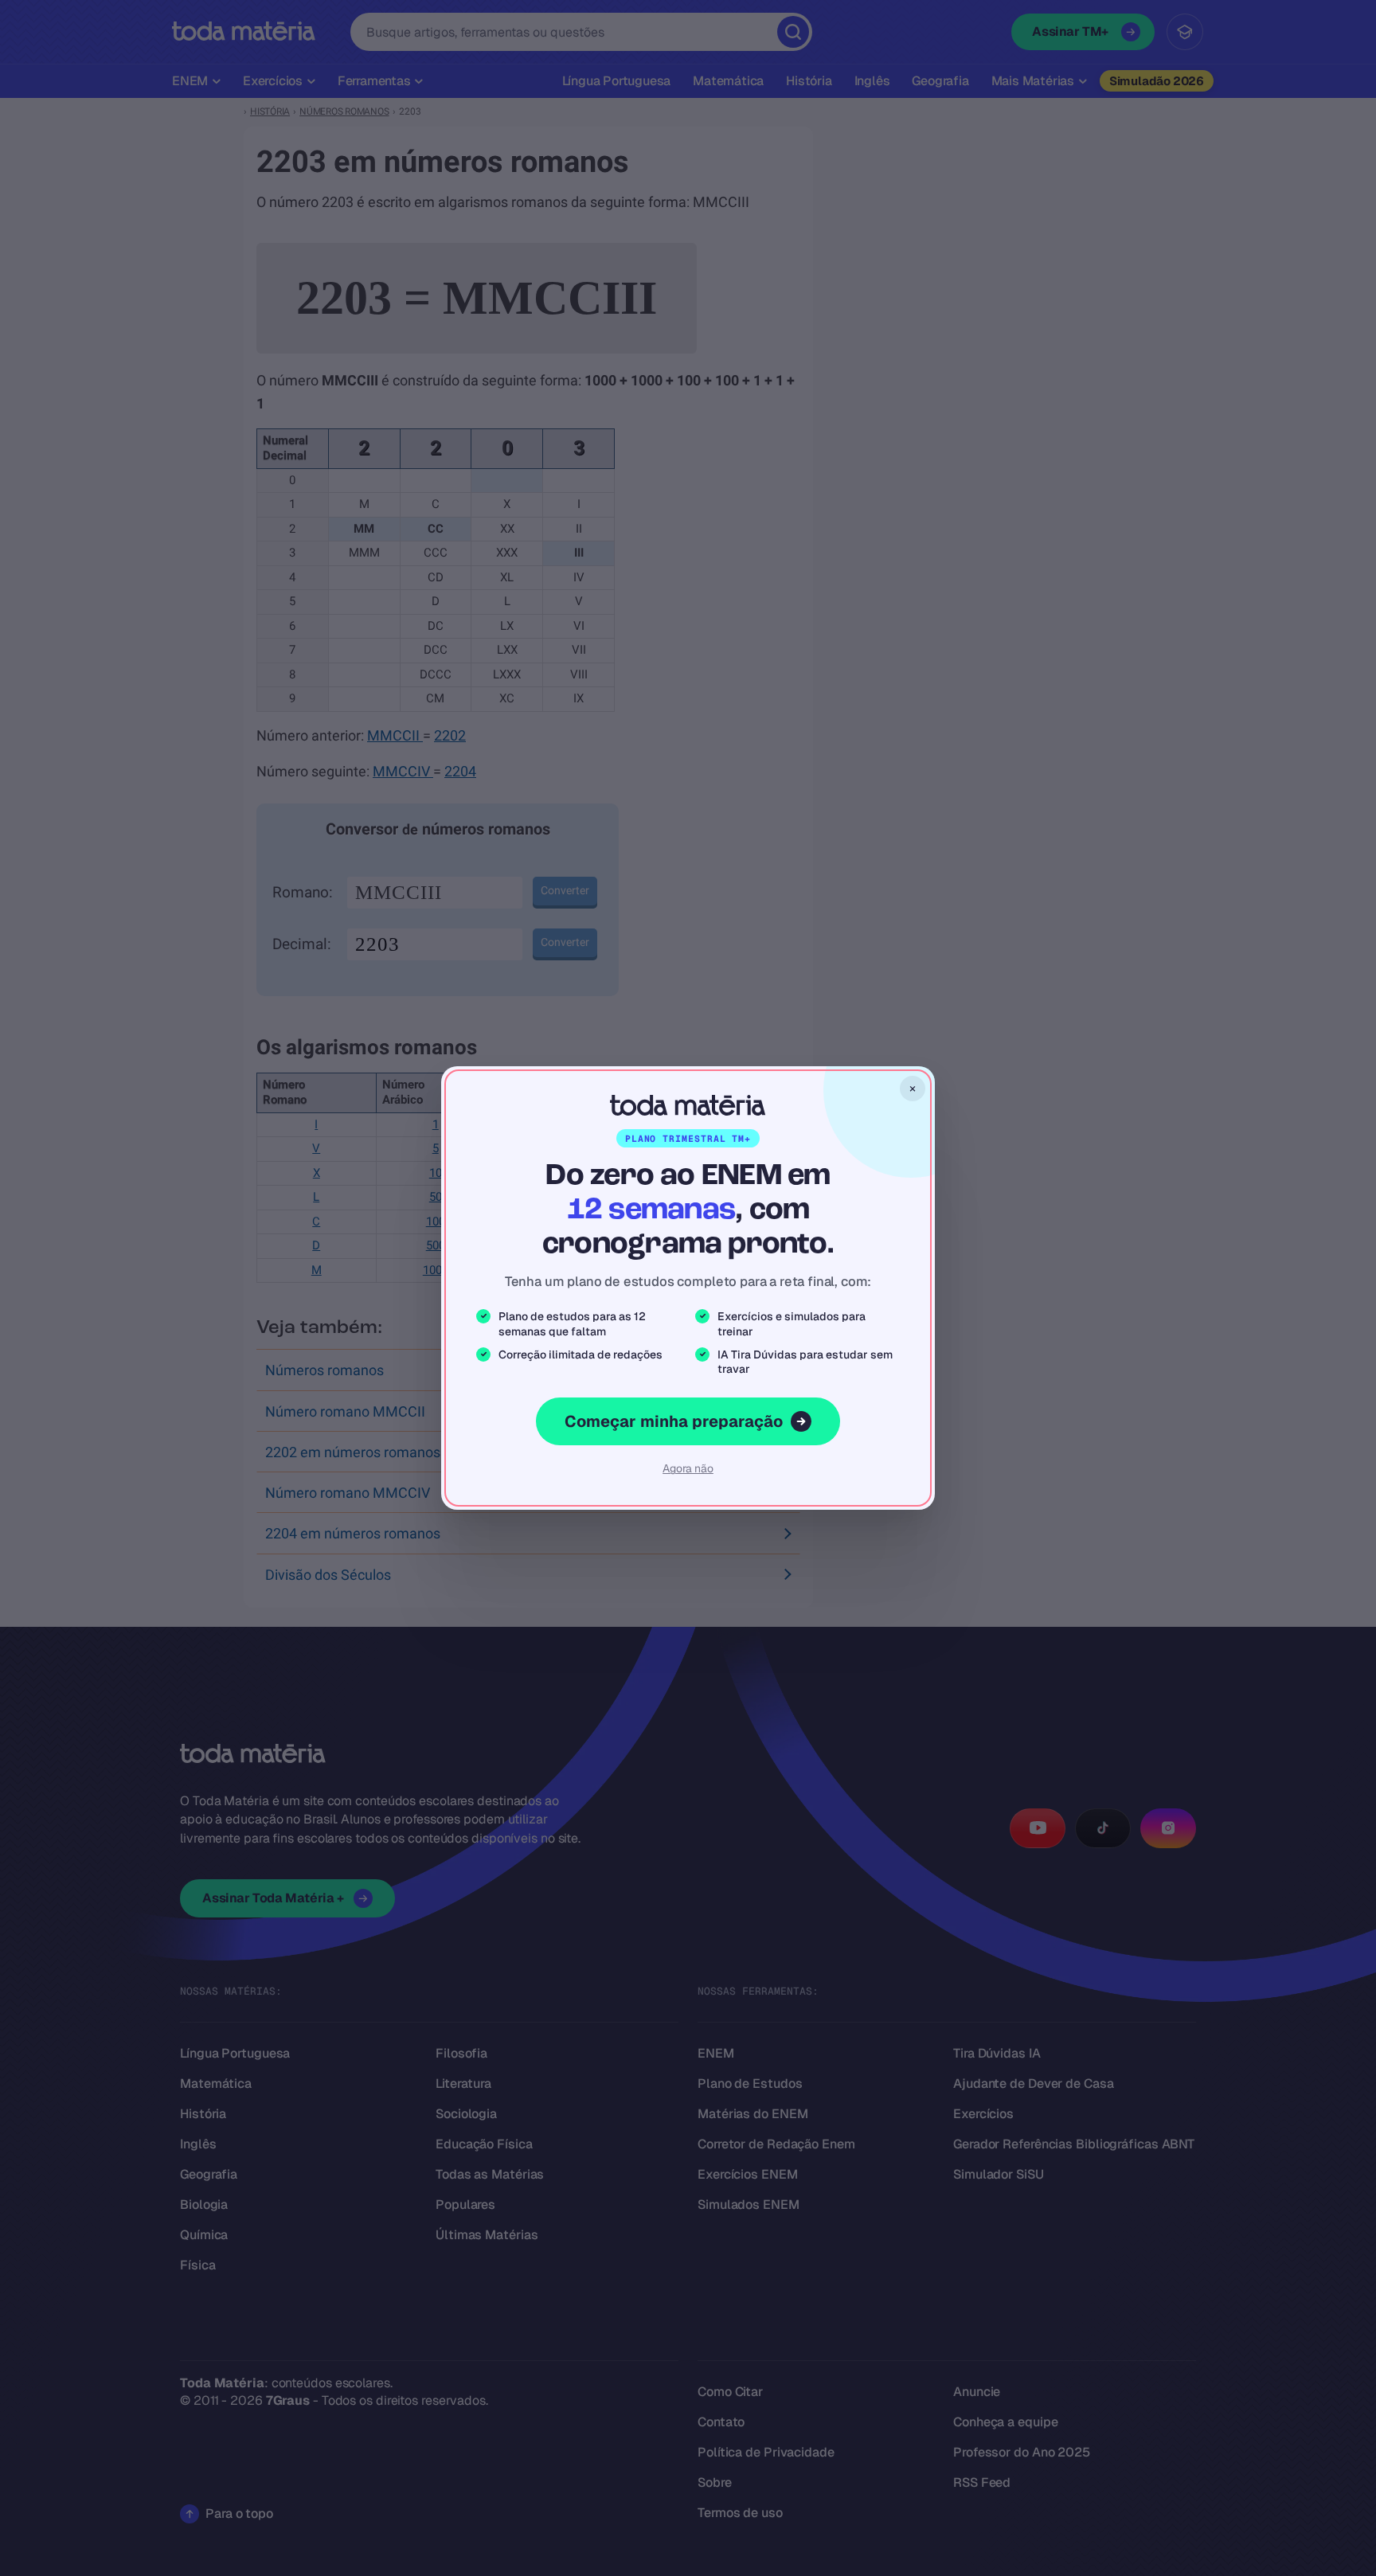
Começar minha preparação (674, 1421)
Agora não (688, 1468)
